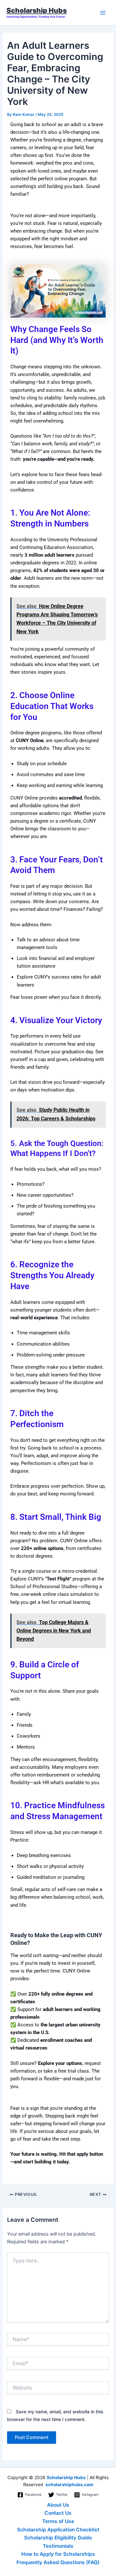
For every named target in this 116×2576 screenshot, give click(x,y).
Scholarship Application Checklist (58, 2530)
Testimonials (58, 2546)
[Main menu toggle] (103, 13)
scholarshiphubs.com (69, 2485)
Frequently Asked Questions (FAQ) (58, 2562)
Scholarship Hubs (37, 10)
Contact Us (58, 2513)
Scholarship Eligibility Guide (58, 2538)
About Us (58, 2505)
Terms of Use (58, 2521)
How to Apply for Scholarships (58, 2554)
